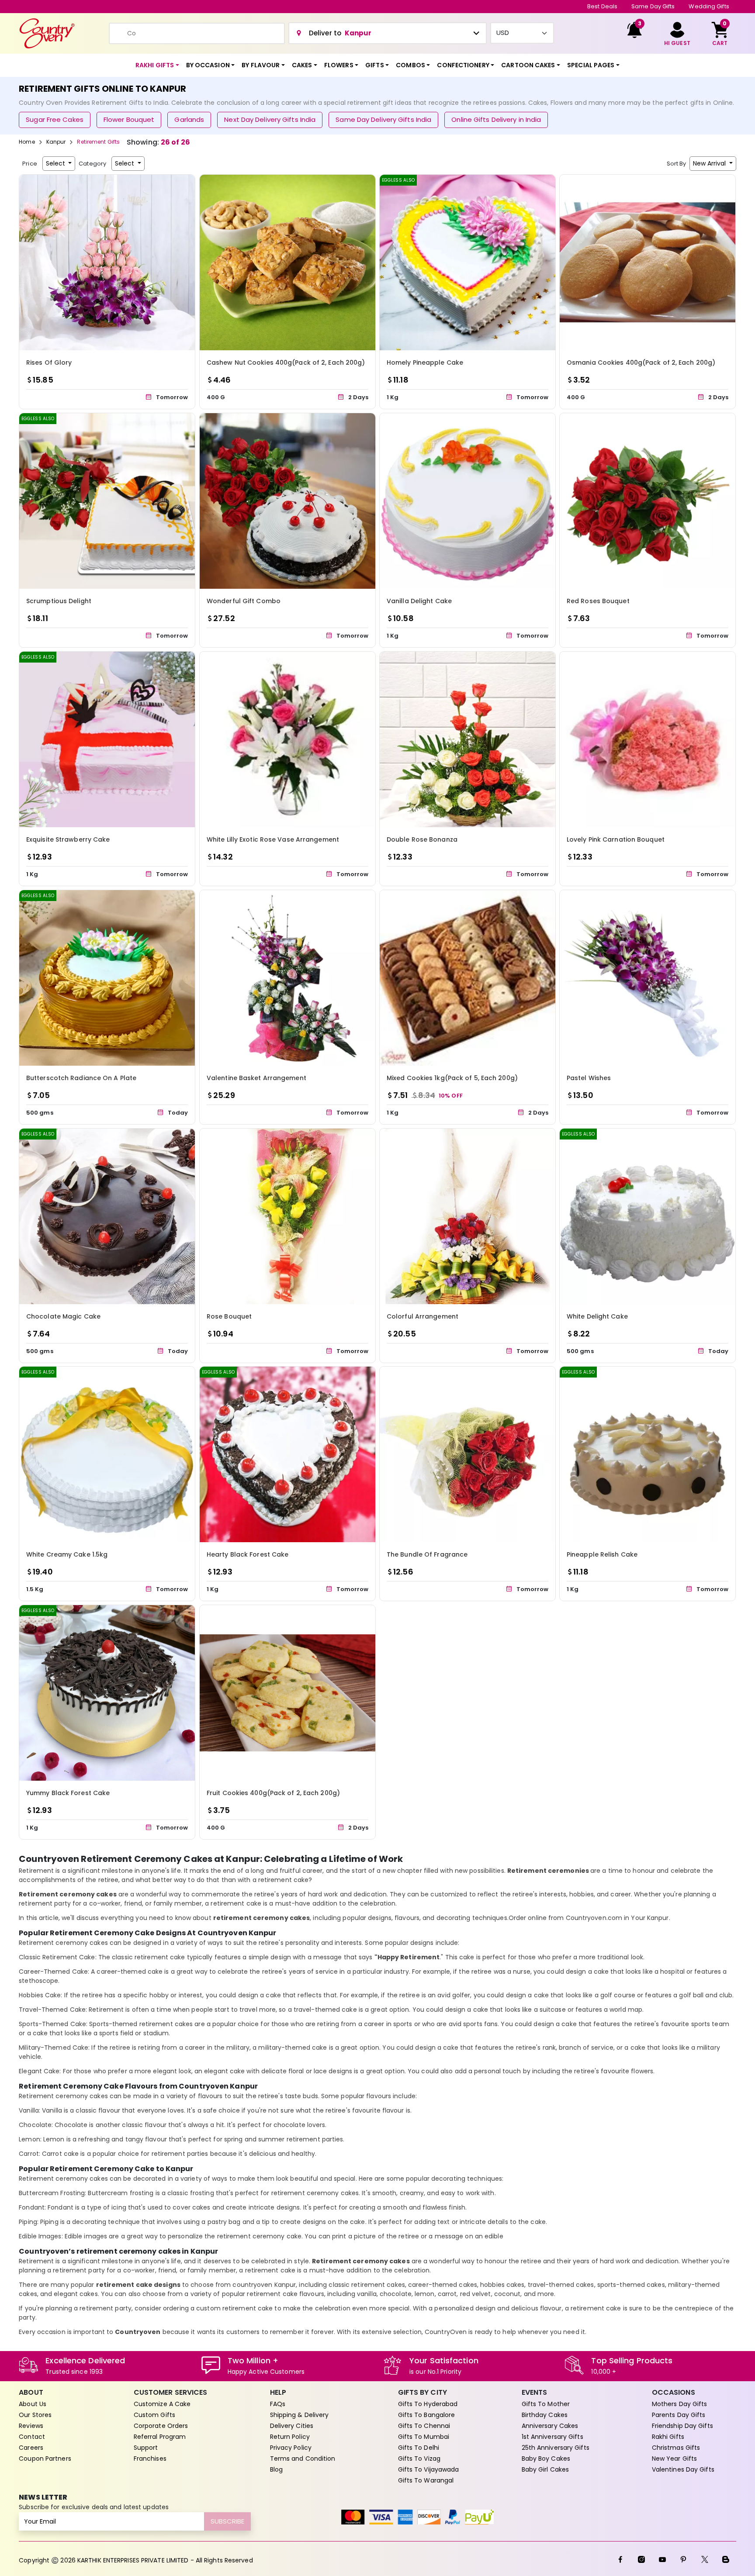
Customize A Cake (162, 2404)
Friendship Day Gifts (682, 2426)
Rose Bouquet (229, 1316)
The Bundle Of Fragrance (427, 1555)
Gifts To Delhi (419, 2448)
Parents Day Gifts (679, 2415)
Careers (31, 2448)
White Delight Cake (597, 1316)
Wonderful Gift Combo (244, 601)
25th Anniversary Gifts (556, 2448)
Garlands (189, 119)
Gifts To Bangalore (427, 2415)
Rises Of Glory (49, 363)
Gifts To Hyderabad (428, 2404)
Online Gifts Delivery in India (496, 119)
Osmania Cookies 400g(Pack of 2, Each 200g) (641, 363)
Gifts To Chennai (424, 2426)
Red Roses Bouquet (598, 601)
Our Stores (35, 2415)
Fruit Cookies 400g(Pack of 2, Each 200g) (273, 1793)
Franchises (150, 2459)
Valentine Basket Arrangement (256, 1078)
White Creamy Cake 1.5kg (67, 1555)
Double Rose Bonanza (422, 839)
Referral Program (160, 2437)
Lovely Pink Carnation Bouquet (616, 839)
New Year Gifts (674, 2459)
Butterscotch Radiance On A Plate (81, 1078)
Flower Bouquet (129, 119)
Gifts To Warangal (426, 2480)
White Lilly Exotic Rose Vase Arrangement (273, 839)
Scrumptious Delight (59, 601)
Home (27, 142)
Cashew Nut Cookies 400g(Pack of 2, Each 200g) (286, 363)
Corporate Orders (161, 2426)
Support (146, 2448)
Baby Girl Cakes (545, 2469)
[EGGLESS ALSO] (468, 262)
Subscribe (227, 2521)
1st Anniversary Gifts (552, 2437)
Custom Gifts (154, 2415)
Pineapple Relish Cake (602, 1555)
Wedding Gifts (709, 6)
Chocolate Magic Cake (63, 1316)
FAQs (278, 2404)
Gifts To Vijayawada (429, 2469)
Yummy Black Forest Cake (68, 1793)
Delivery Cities (292, 2426)
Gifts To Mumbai (424, 2437)
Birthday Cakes (545, 2415)
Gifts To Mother (546, 2404)
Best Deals (602, 6)
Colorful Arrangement (423, 1316)
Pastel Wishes (589, 1078)
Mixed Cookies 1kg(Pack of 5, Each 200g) (452, 1078)
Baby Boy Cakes (546, 2459)
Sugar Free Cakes (55, 119)
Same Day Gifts (653, 6)
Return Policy (290, 2437)
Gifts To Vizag (419, 2459)
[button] (157, 65)
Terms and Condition (303, 2459)
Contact (32, 2437)
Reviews (31, 2426)
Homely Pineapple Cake (425, 363)
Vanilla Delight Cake (419, 601)
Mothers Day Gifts (680, 2404)
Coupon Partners (45, 2459)
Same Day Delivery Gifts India (383, 119)
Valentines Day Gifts (683, 2469)
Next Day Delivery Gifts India (270, 119)
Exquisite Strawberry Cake (68, 839)
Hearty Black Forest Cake (248, 1555)
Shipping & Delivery (300, 2415)
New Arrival (710, 163)
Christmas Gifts (676, 2448)
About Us (33, 2404)
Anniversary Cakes (550, 2426)
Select (56, 163)
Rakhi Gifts (668, 2437)
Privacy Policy (291, 2448)
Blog (276, 2469)
